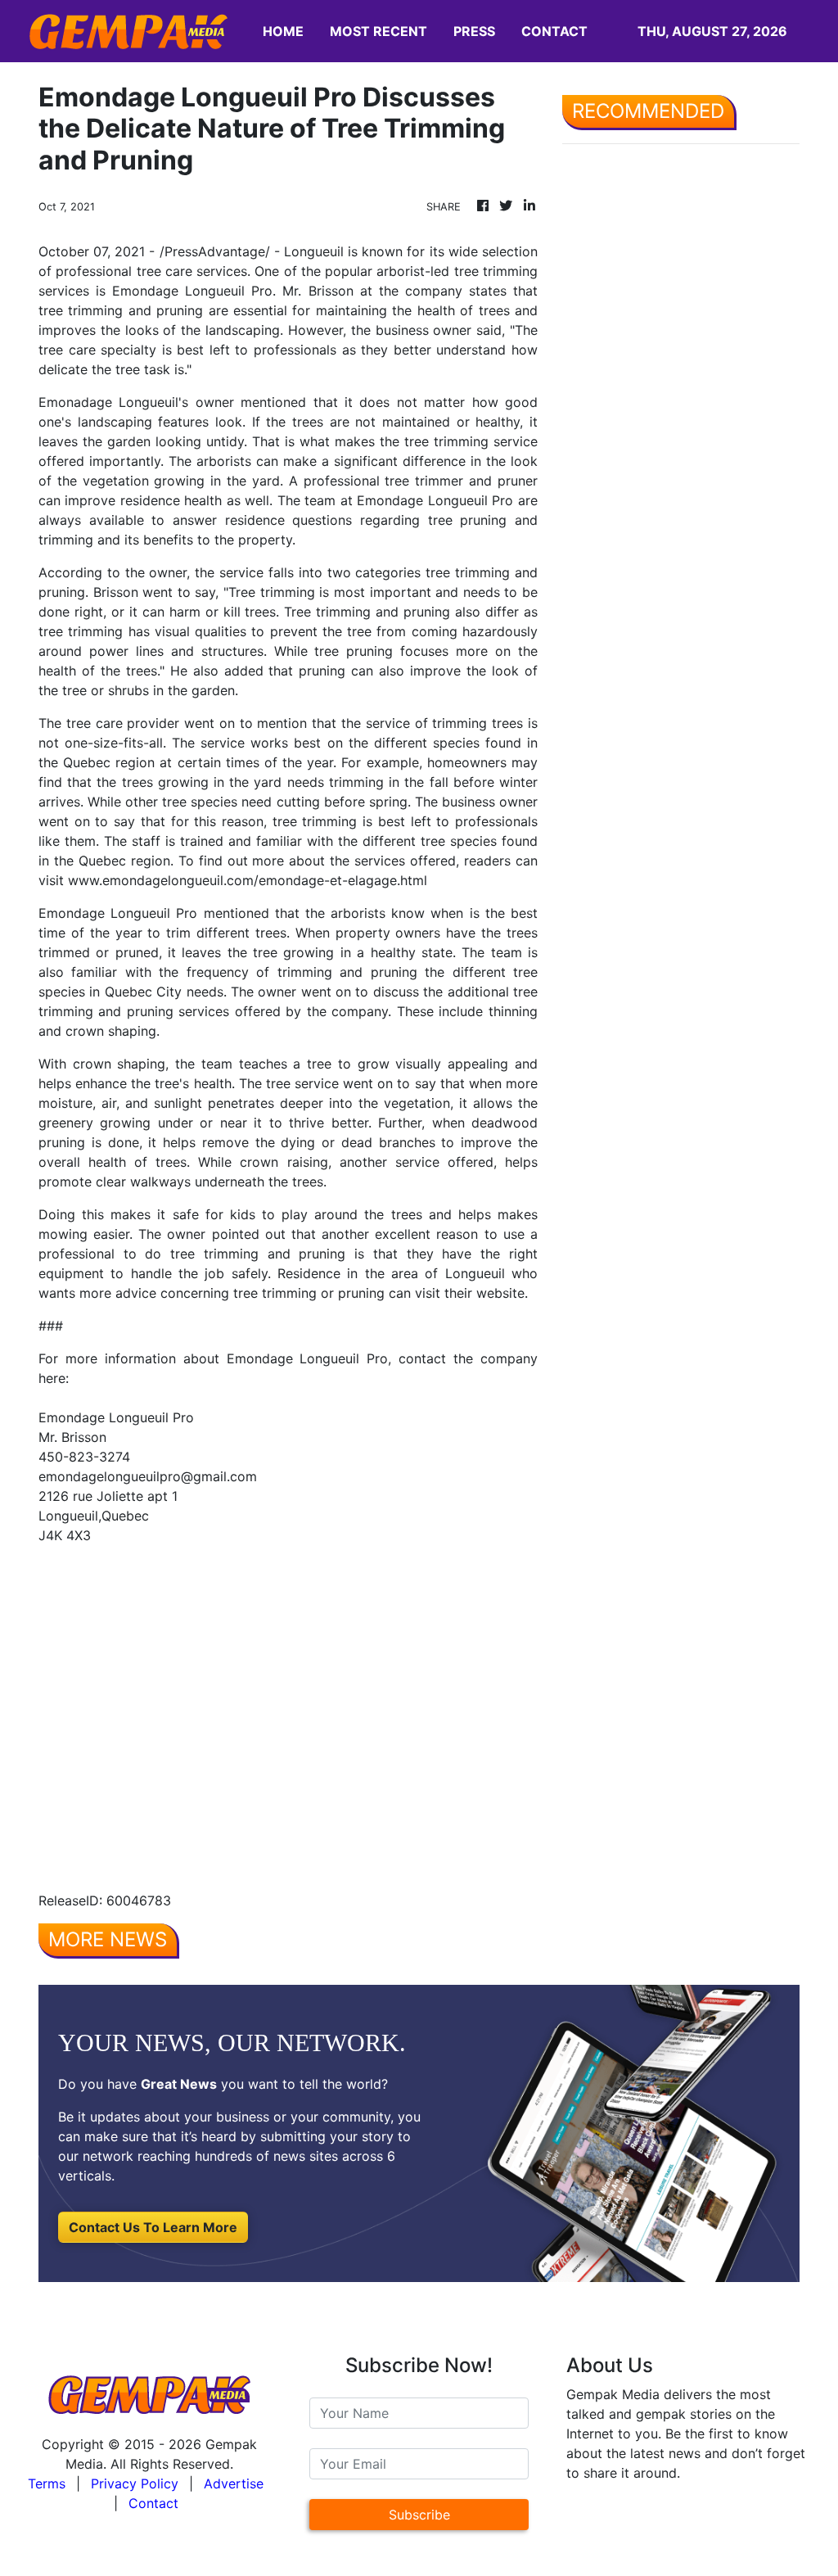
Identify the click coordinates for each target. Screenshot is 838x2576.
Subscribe (419, 2515)
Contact (153, 2503)
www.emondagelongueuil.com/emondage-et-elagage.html (248, 880)
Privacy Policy (135, 2483)
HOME (283, 31)
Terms (47, 2483)
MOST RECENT (378, 31)
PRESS (474, 31)
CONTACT (554, 31)
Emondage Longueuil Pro (192, 291)
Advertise (234, 2483)
